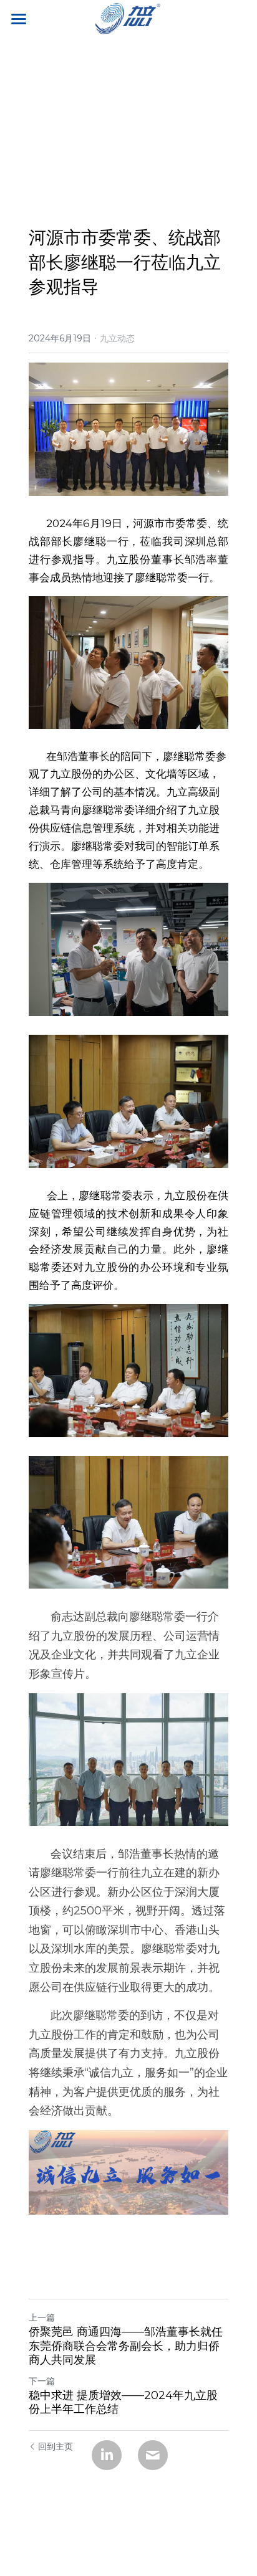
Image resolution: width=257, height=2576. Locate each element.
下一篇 (42, 2381)
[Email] (153, 2455)
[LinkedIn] (107, 2455)
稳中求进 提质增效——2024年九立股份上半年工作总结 (123, 2403)
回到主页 (56, 2446)
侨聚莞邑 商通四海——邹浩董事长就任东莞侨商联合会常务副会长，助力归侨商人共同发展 (126, 2346)
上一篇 (42, 2317)
